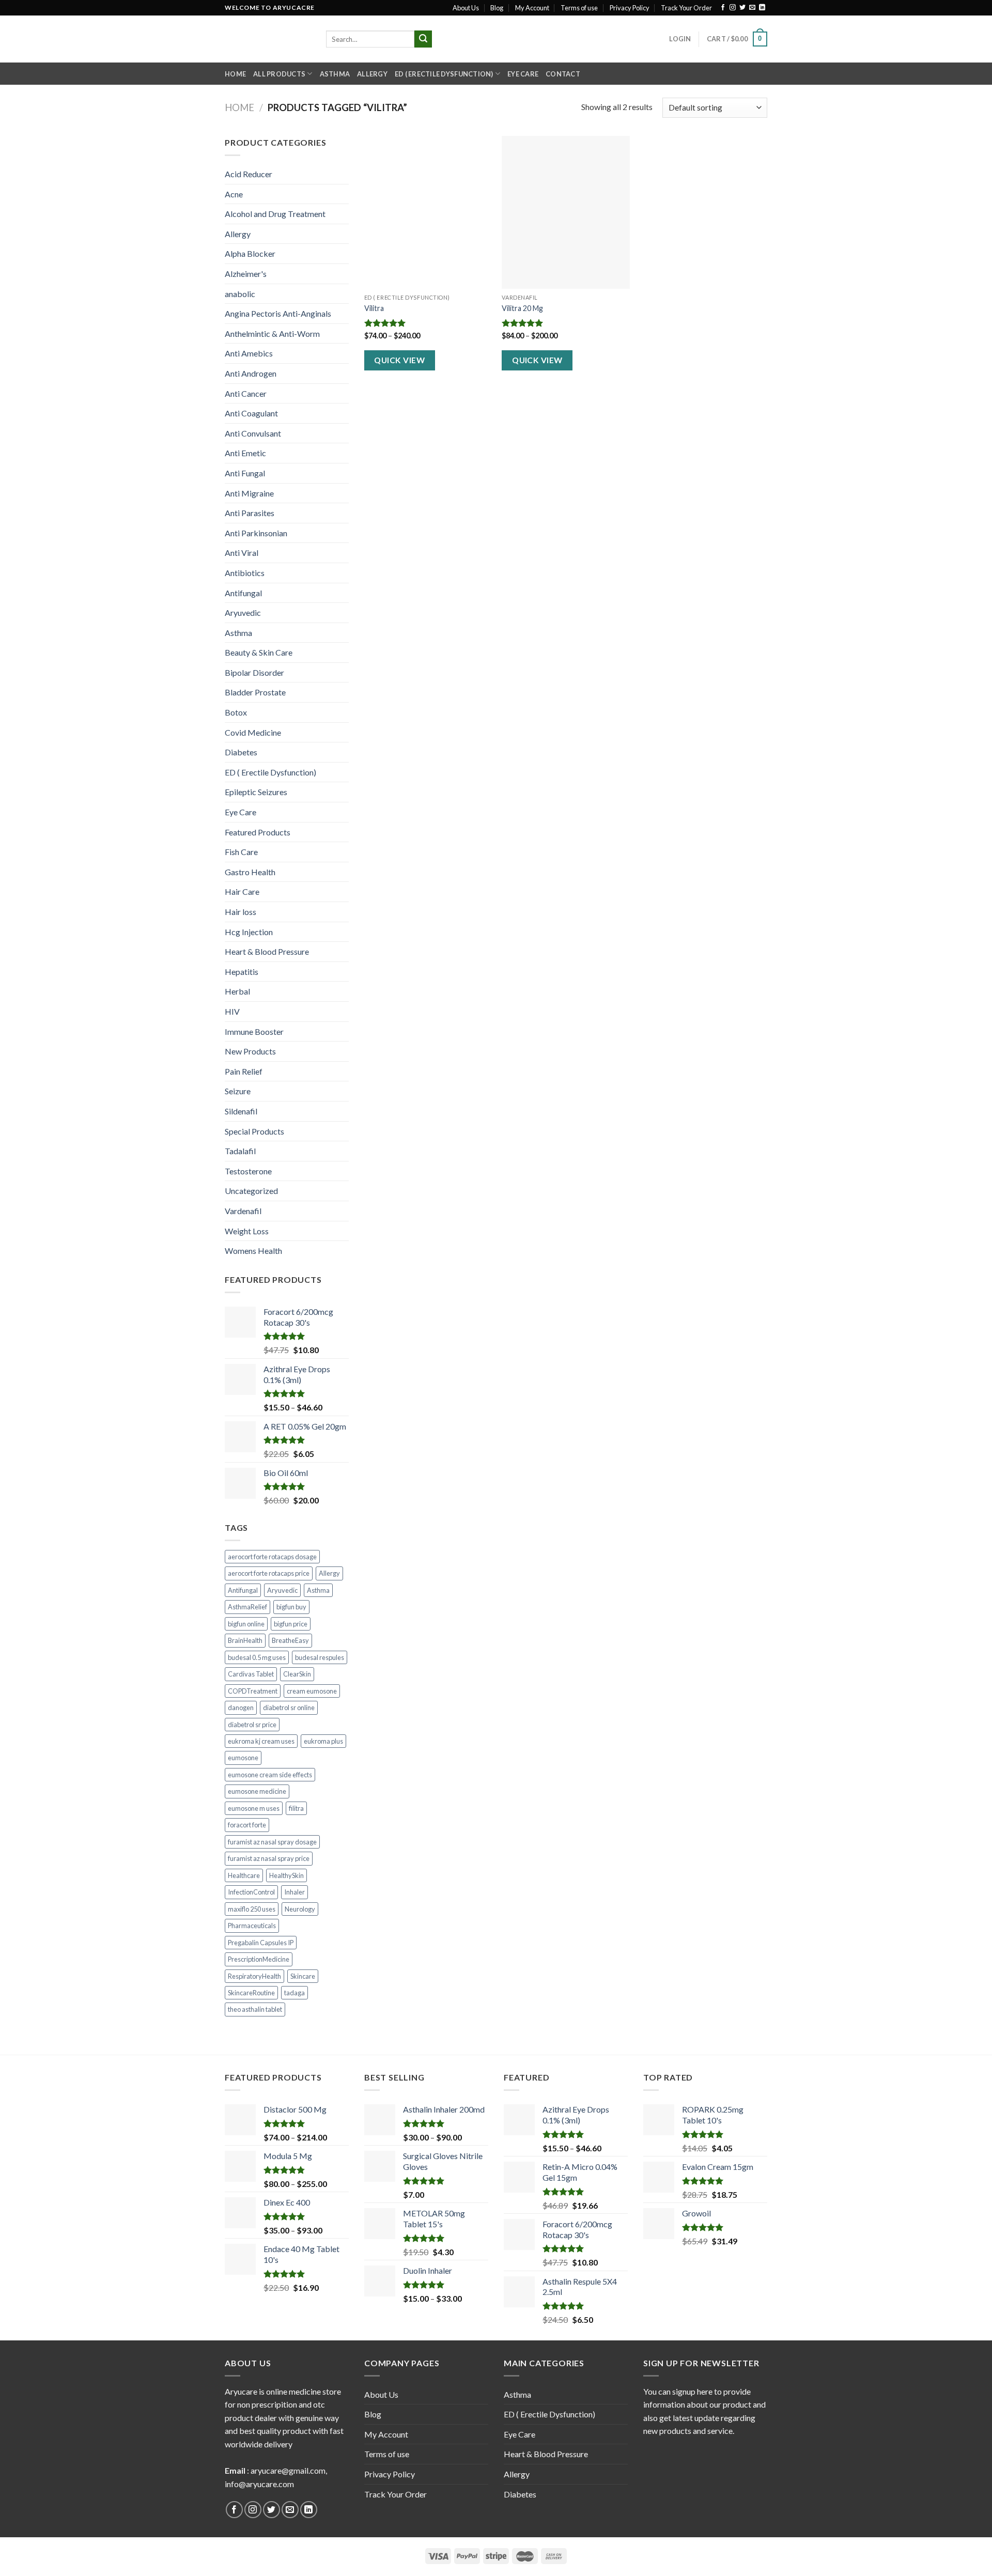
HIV (232, 1011)
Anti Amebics (249, 353)
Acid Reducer (249, 174)
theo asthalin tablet (255, 2009)
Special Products (254, 1131)
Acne (234, 194)
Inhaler (295, 1892)
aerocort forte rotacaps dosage (272, 1557)
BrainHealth (245, 1640)
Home (235, 74)
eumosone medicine (257, 1791)
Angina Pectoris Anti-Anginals (278, 313)
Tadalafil (240, 1151)
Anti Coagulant (251, 413)
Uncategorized (251, 1191)
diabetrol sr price (252, 1725)
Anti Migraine (249, 493)
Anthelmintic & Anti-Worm (272, 333)
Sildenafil (241, 1111)
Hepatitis (242, 972)
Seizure (238, 1091)
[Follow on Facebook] (723, 8)
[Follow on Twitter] (742, 8)
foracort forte (247, 1825)
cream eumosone (312, 1691)
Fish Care (241, 852)
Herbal (237, 991)
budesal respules (320, 1657)
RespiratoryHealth (254, 1976)
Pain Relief (244, 1071)
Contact (563, 74)
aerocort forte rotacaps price (269, 1573)
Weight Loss (247, 1231)
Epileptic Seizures (256, 792)
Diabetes (241, 752)
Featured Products (258, 832)
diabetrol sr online (289, 1708)
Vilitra (374, 308)
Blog (497, 8)
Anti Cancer (246, 393)
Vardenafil (243, 1211)
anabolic (240, 294)
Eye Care (523, 74)
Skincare (303, 1976)
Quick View (399, 360)
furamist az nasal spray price (269, 1858)
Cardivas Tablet (251, 1674)
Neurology (300, 1909)
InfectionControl (251, 1892)
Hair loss (241, 912)
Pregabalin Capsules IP (261, 1943)
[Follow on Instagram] (733, 8)
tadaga (295, 1993)
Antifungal (243, 593)
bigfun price (291, 1624)
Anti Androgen (251, 373)
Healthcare (244, 1875)
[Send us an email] (752, 8)
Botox (236, 712)
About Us (466, 8)
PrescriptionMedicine (259, 1959)
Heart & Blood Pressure (267, 951)
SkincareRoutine (251, 1993)
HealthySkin (286, 1875)
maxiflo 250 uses (252, 1909)
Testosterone (248, 1171)
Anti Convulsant (253, 433)
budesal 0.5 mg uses (257, 1657)
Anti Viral (242, 553)
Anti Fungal (245, 473)
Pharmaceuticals (252, 1926)
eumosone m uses (254, 1808)
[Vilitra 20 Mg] (565, 212)
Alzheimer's (246, 274)
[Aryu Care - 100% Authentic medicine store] (268, 39)
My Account (532, 8)
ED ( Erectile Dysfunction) (444, 74)
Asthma (335, 74)
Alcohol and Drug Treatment (275, 214)
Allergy (372, 74)
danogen (241, 1708)
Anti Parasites (250, 513)
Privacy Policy (630, 8)
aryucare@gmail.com (288, 2470)
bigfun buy (291, 1607)
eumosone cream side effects (270, 1775)
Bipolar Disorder (254, 672)
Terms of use (579, 8)
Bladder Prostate (255, 692)
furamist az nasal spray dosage (272, 1842)
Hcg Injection (249, 932)
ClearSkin (297, 1674)
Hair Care (242, 891)
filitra (296, 1808)
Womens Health (253, 1251)
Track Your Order (686, 8)
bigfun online (246, 1624)
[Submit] (423, 39)
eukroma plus (323, 1741)
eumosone (243, 1758)
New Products (250, 1051)
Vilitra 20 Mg (522, 308)
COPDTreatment (253, 1691)
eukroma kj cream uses (261, 1741)
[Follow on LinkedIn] (762, 8)
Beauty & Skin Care (259, 652)
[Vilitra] (428, 212)
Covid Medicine (253, 732)
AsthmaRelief (247, 1607)
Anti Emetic (245, 453)
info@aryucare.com (259, 2484)
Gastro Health (250, 872)
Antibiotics (245, 573)
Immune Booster (254, 1031)
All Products (279, 74)
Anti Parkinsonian (256, 533)
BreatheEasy (290, 1640)
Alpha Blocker (250, 253)
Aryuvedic (243, 612)
